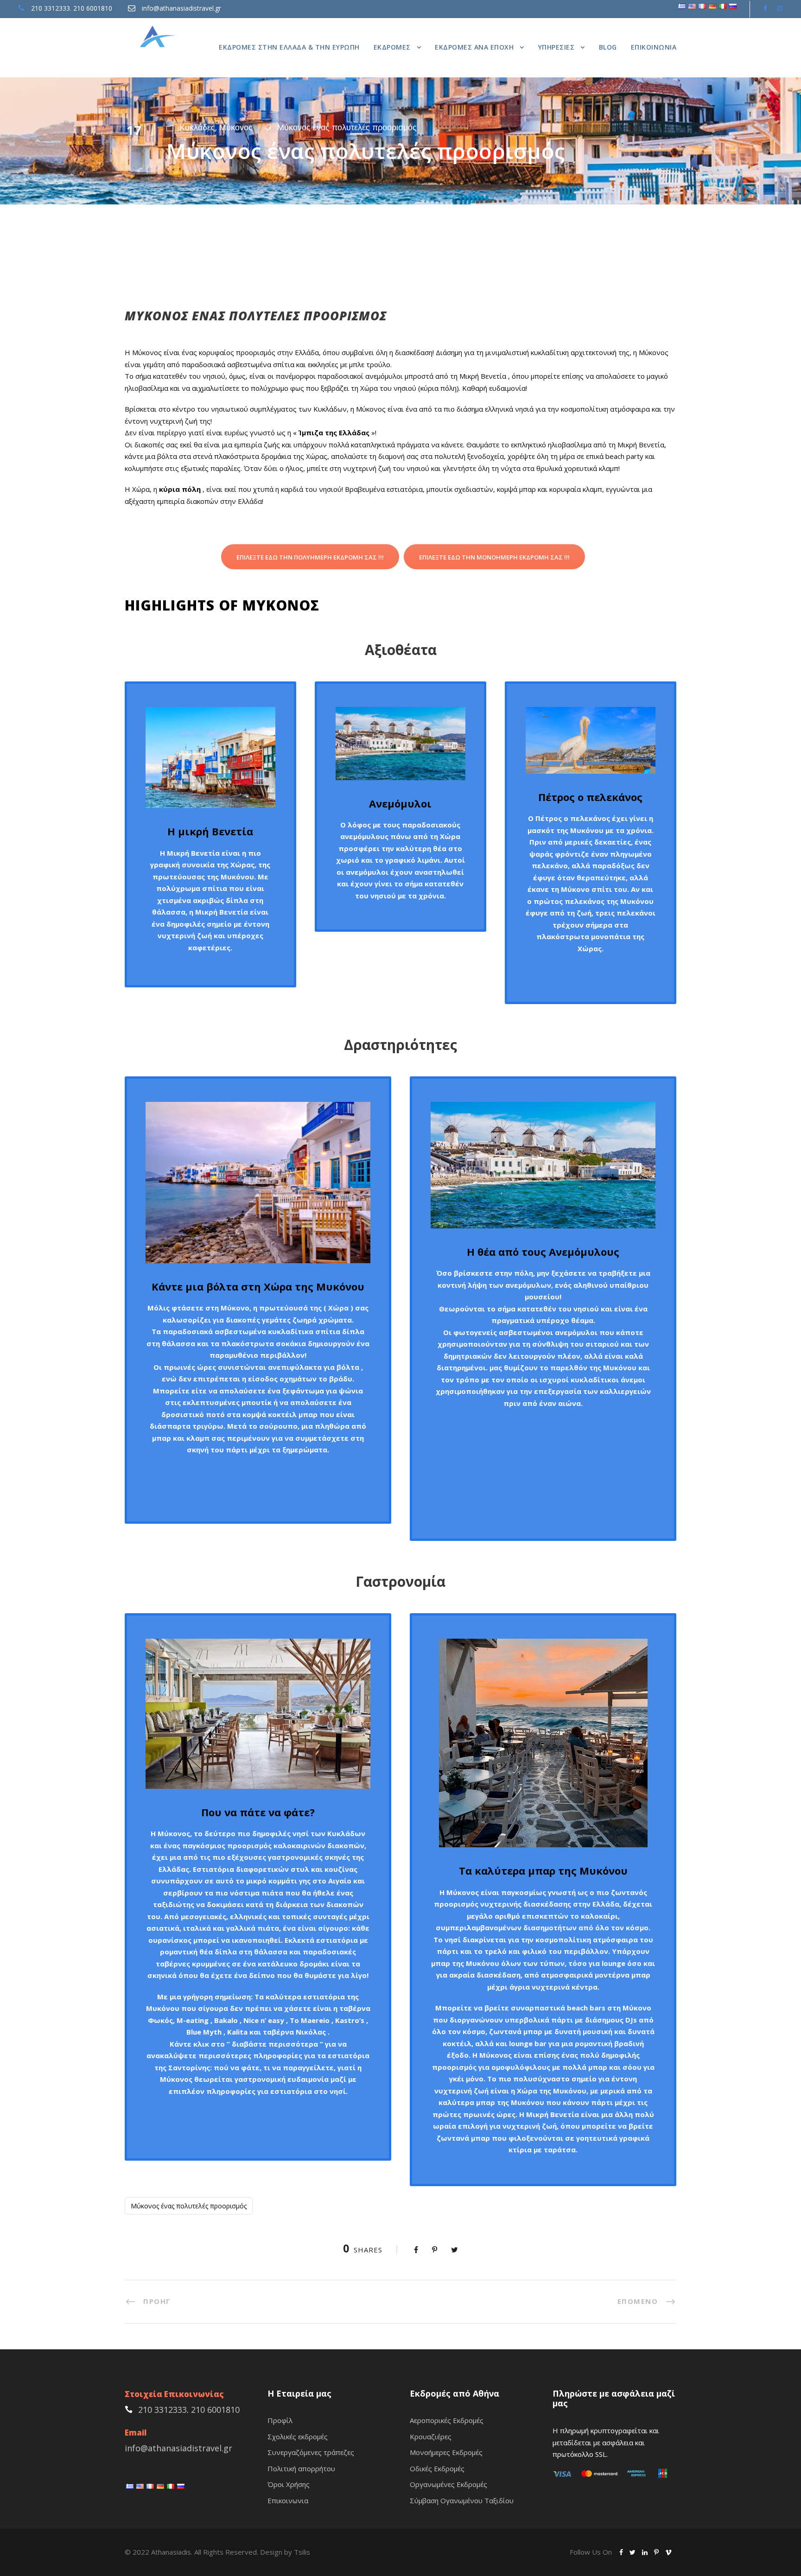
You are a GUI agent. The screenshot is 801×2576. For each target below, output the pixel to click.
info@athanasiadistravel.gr (181, 8)
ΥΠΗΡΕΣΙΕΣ (556, 47)
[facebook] (765, 8)
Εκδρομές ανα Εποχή (474, 47)
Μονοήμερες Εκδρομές (446, 2452)
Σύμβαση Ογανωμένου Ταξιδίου (462, 2500)
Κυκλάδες (197, 127)
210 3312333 (51, 8)
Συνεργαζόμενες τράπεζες (311, 2452)
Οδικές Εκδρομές (437, 2468)
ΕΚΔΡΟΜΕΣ (392, 47)
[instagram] (780, 8)
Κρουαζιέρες (431, 2436)
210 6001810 (93, 8)
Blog (608, 47)
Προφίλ (280, 2420)
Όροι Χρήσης (289, 2484)
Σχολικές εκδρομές (298, 2436)
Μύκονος (236, 127)
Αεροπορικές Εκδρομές (447, 2420)
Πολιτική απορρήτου (301, 2468)
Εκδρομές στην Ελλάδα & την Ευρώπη (289, 47)
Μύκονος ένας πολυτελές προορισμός (347, 127)
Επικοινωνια (654, 47)
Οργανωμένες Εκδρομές (448, 2484)
